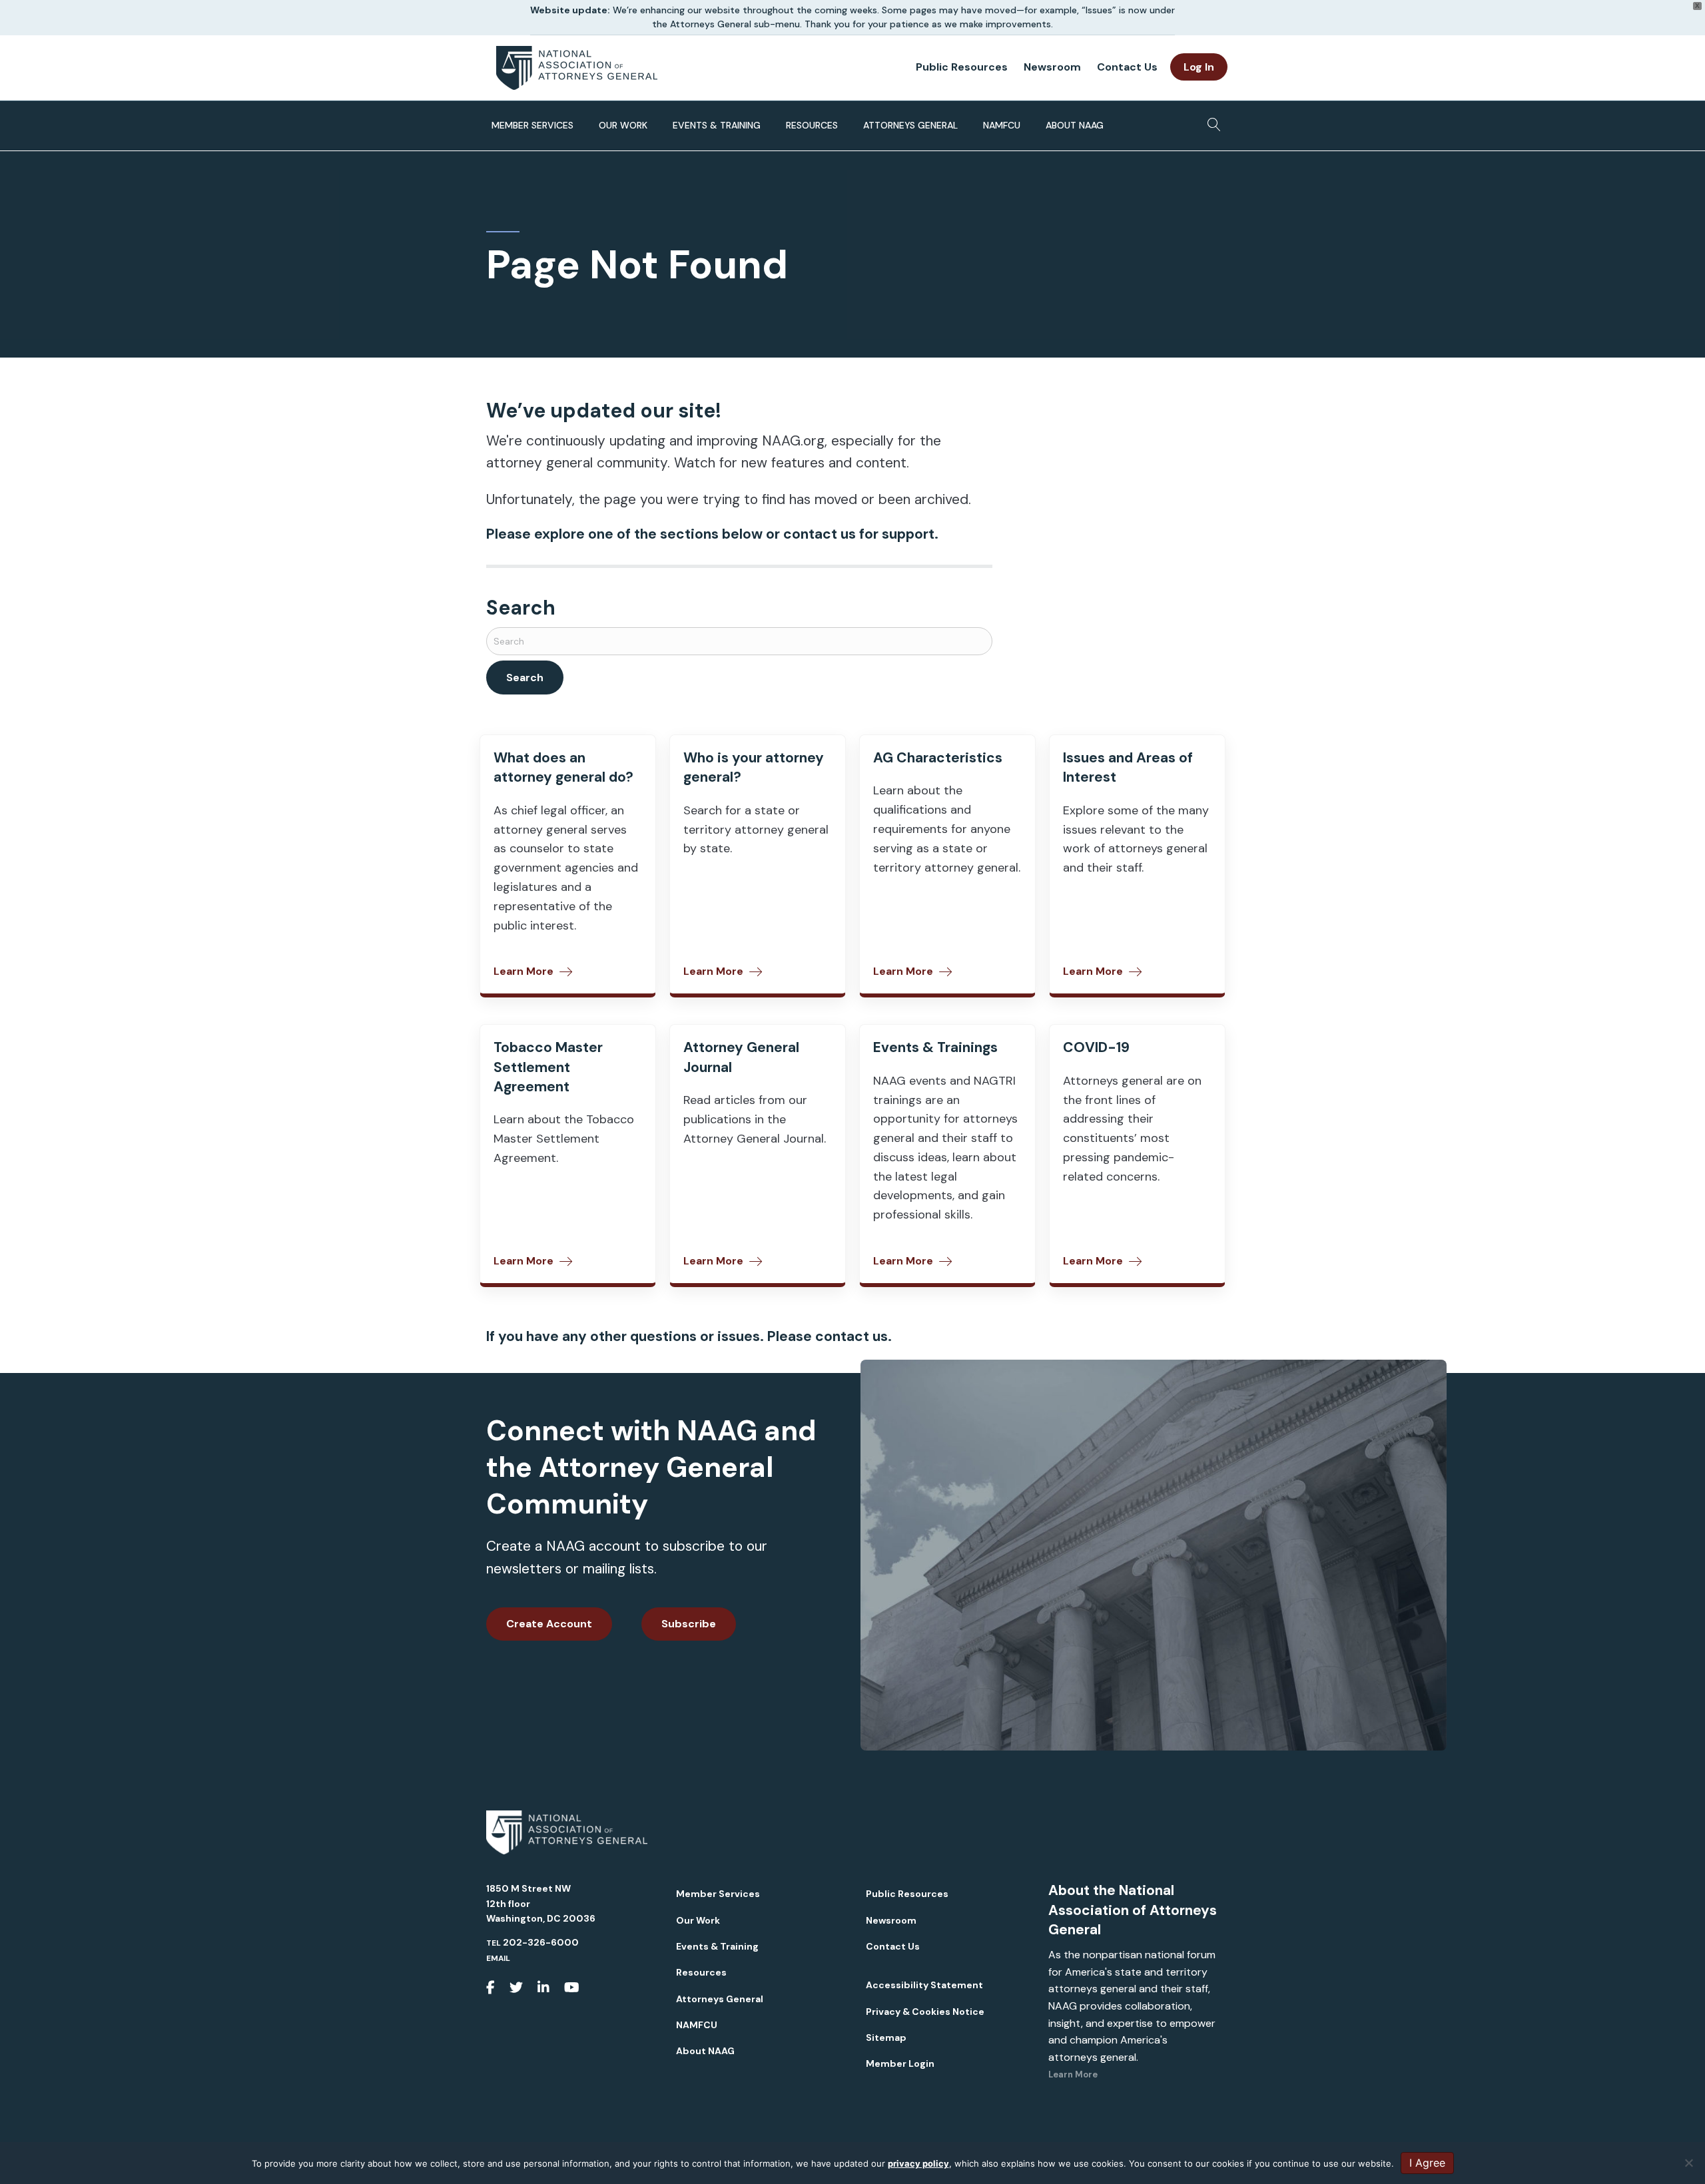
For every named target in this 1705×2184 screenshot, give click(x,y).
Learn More (1073, 2074)
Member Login (900, 2063)
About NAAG (1075, 125)
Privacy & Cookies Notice (925, 2012)
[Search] (1210, 121)
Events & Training (717, 125)
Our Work (623, 125)
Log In (1199, 67)
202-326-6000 (541, 1942)
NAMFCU (1002, 125)
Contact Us (1127, 67)
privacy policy (918, 2163)
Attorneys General (910, 125)
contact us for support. (861, 534)
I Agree (1427, 2163)
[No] (1688, 2163)
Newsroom (1052, 67)
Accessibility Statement (924, 1985)
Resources (812, 125)
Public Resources (962, 67)
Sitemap (886, 2038)
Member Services (532, 125)
